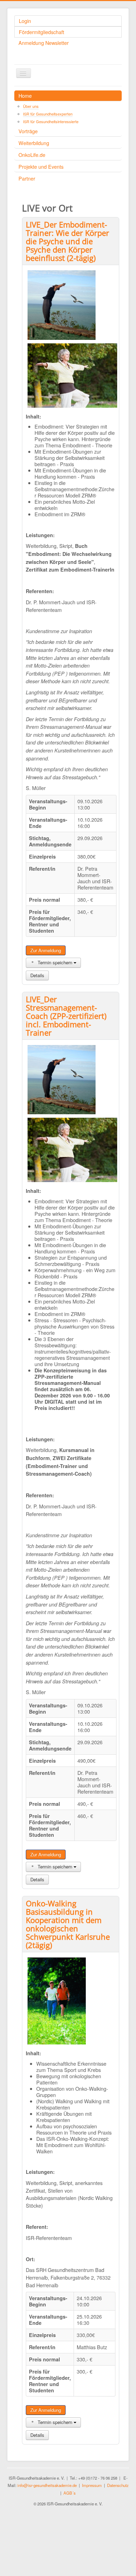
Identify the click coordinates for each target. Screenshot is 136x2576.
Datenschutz (118, 2485)
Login (25, 21)
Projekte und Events (41, 166)
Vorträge (28, 131)
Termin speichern (55, 962)
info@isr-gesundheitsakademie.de (47, 2485)
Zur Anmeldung (46, 950)
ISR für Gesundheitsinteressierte (51, 121)
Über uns (31, 106)
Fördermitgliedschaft (41, 32)
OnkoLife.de (32, 155)
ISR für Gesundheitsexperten (48, 114)
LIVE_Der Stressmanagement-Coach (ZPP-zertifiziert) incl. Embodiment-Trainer (66, 1016)
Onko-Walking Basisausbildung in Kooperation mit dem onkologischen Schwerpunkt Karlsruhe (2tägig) (68, 1924)
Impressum (92, 2485)
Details (37, 975)
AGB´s (70, 2493)
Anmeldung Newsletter (44, 43)
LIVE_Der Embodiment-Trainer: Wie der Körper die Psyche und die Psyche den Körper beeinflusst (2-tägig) (67, 241)
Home (25, 95)
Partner (27, 178)
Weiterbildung (34, 143)
